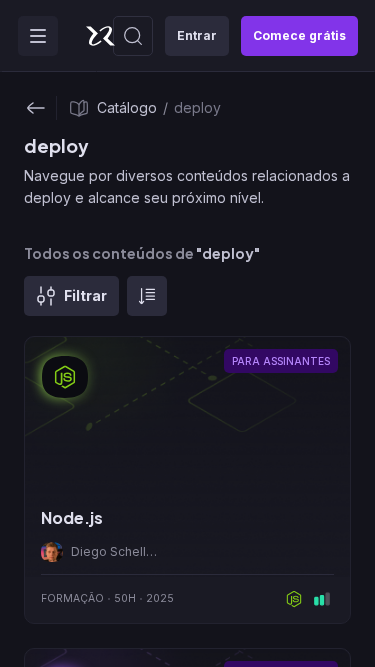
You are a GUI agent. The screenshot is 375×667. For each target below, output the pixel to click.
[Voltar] (36, 108)
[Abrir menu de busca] (133, 36)
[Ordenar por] (147, 296)
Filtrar (85, 295)
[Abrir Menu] (38, 36)
